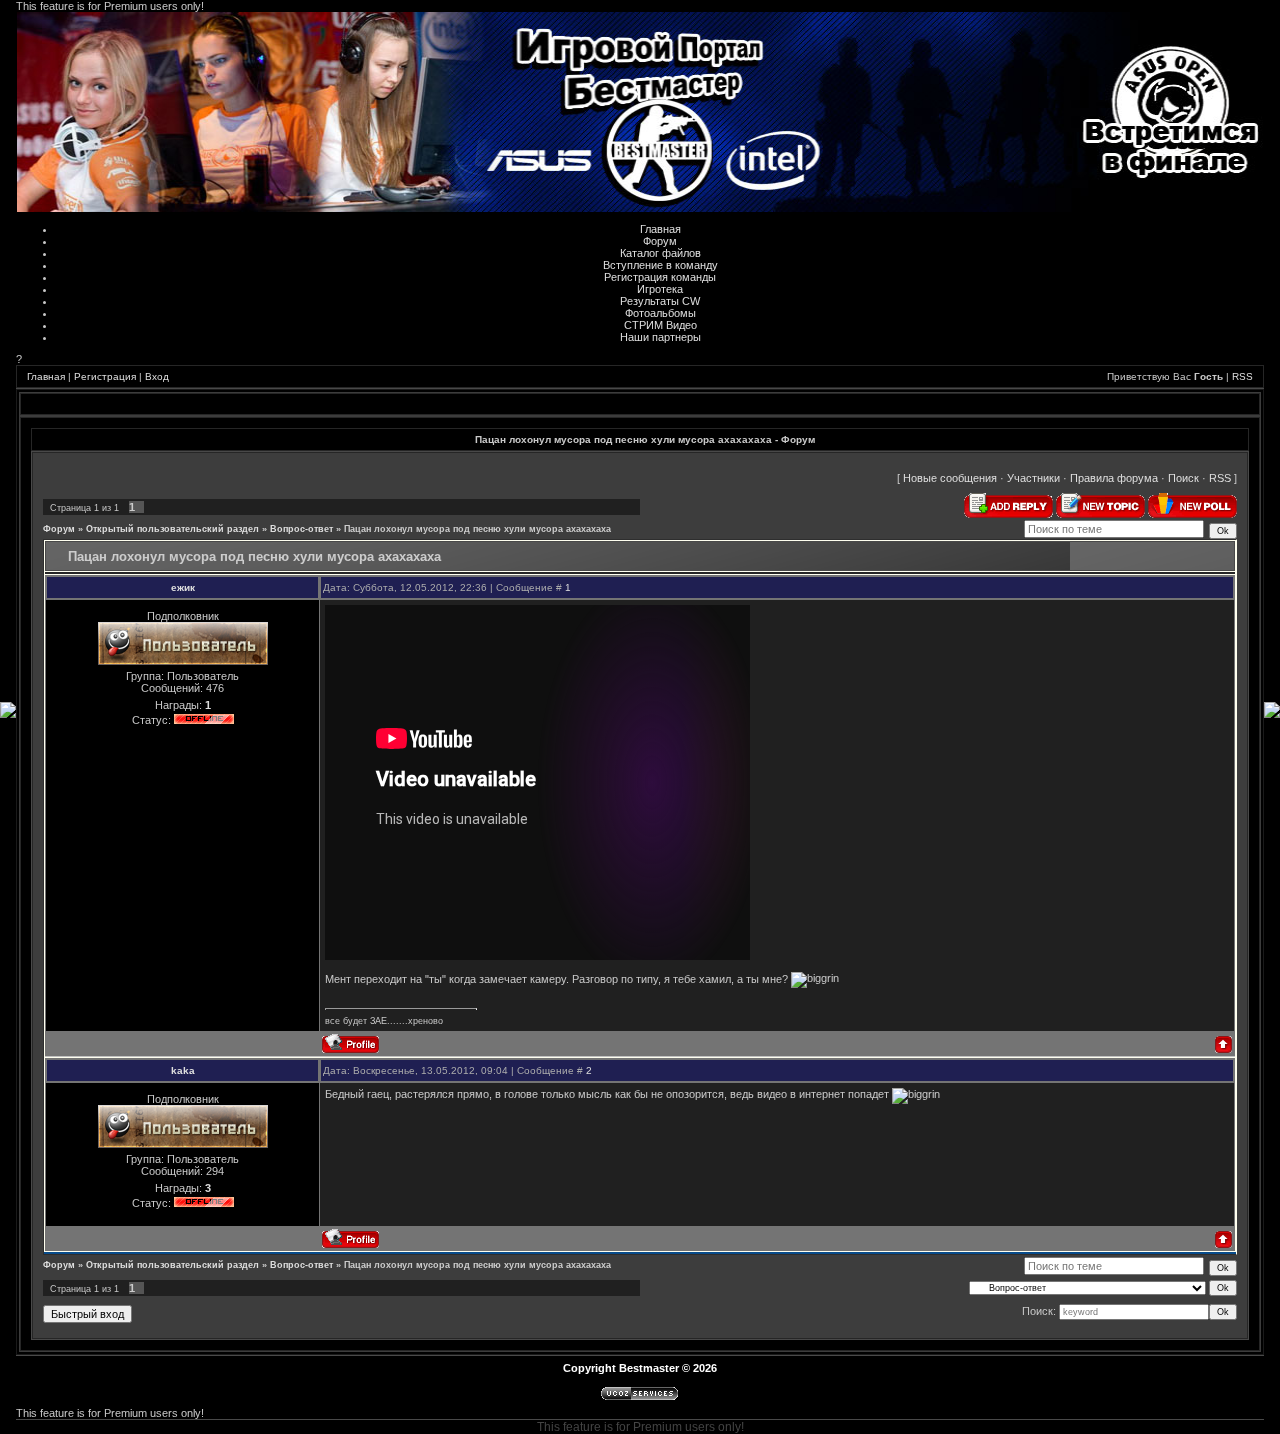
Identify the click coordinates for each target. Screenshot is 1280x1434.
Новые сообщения (950, 478)
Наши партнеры (660, 337)
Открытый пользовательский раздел (172, 529)
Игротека (660, 289)
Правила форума (1114, 478)
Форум (660, 241)
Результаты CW (660, 301)
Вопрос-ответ (301, 529)
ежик (183, 587)
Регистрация (105, 376)
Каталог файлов (660, 253)
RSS (1242, 376)
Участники (1033, 478)
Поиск (1183, 478)
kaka (183, 1070)
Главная (660, 229)
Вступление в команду (660, 265)
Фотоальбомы (660, 313)
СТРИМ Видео (660, 325)
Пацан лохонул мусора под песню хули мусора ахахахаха (477, 529)
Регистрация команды (660, 277)
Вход (157, 376)
